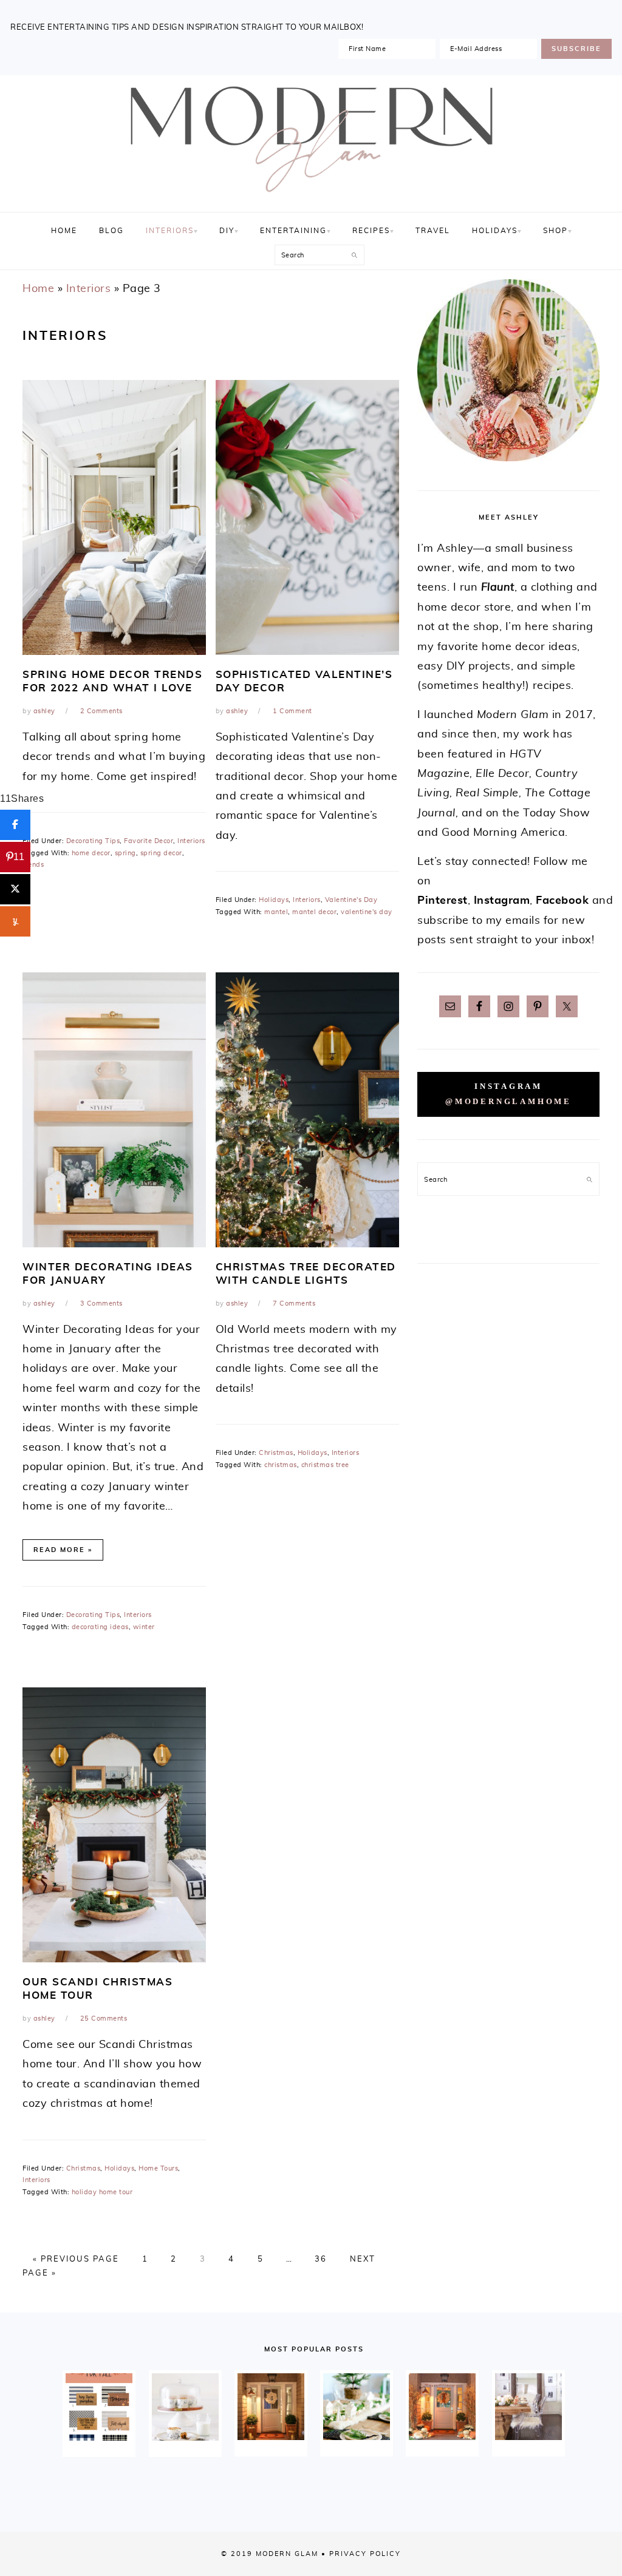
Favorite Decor (149, 841)
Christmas (276, 1453)
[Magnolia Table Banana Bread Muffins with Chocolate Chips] (185, 2407)
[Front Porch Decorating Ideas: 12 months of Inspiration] (271, 2407)
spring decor (161, 853)
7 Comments (294, 1303)
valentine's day (367, 912)
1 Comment (292, 711)
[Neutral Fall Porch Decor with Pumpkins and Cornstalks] (442, 2407)
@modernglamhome (508, 1102)
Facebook (562, 901)
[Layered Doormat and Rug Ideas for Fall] (99, 2407)
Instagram (502, 901)
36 (321, 2259)
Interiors (89, 289)
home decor (91, 853)
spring (125, 853)
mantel (276, 912)
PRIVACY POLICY (365, 2554)
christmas (281, 1465)
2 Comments (101, 711)
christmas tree (325, 1465)
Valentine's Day (351, 900)
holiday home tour (102, 2192)
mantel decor (314, 912)
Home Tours (158, 2168)
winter (144, 1627)
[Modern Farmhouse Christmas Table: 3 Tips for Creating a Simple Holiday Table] (357, 2407)
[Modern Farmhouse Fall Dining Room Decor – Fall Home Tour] (528, 2407)
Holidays (274, 900)
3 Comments (101, 1303)
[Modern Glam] (311, 198)
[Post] (15, 889)
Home (38, 289)
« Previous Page (76, 2259)
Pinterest (443, 901)
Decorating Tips (93, 841)
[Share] (15, 825)
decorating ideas (100, 1627)
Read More (59, 1550)
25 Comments (104, 2018)
